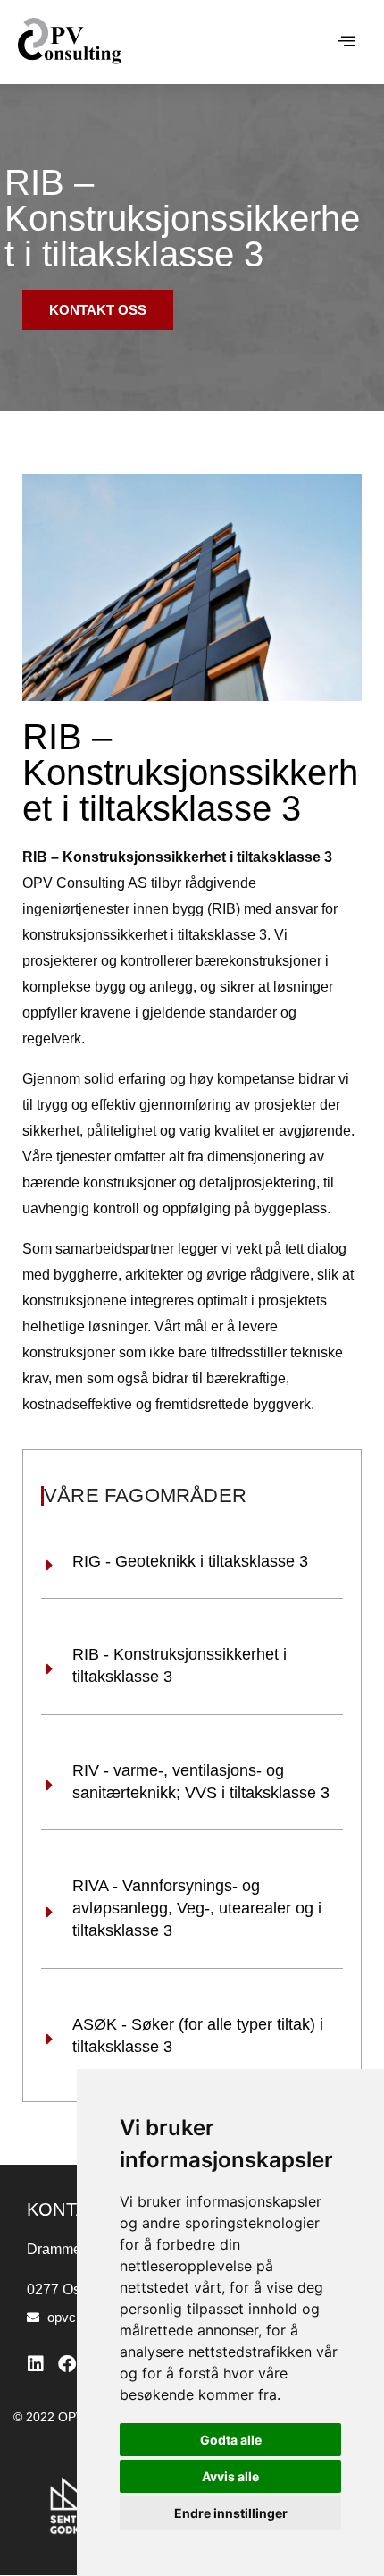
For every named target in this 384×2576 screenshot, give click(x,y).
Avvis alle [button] (230, 2476)
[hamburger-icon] (346, 42)
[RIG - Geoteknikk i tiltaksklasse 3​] (50, 1566)
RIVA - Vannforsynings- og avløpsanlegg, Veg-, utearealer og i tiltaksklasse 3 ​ (197, 1908)
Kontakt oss (98, 310)
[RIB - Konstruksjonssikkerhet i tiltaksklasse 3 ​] (50, 1669)
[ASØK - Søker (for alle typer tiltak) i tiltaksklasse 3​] (50, 2040)
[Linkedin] (36, 2364)
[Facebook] (67, 2364)
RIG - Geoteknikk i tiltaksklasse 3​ (190, 1561)
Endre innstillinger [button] (231, 2513)
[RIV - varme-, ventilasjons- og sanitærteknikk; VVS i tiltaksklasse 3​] (50, 1786)
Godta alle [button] (231, 2440)
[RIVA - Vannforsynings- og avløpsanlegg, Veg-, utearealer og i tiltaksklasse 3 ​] (50, 1913)
